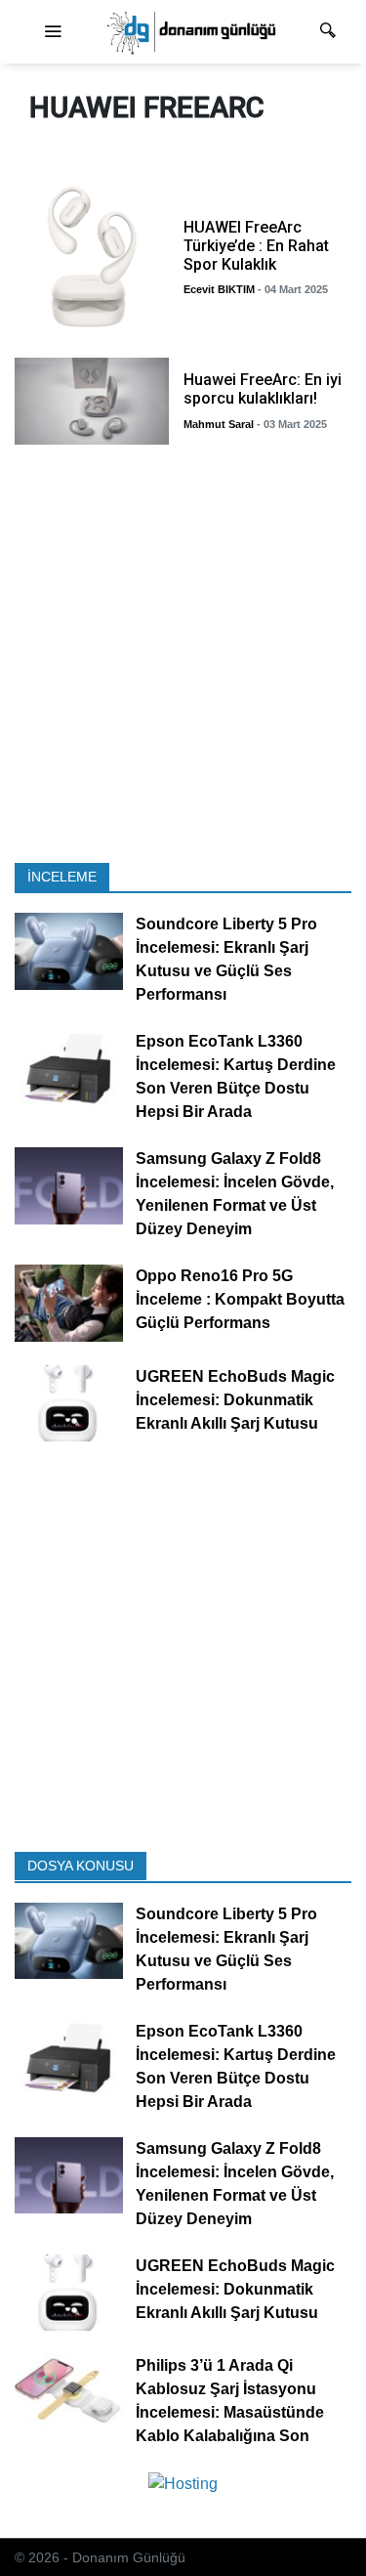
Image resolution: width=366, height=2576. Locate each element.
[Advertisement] (183, 659)
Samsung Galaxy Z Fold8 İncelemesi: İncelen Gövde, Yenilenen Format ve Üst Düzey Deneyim (235, 1194)
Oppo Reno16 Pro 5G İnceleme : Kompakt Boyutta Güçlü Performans (240, 1299)
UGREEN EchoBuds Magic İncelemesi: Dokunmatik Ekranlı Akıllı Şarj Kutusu (235, 1399)
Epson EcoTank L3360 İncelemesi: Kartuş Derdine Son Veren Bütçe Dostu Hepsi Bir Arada (236, 1076)
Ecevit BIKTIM (219, 289)
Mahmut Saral (219, 424)
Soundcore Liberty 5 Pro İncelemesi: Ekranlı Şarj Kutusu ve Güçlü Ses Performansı (226, 959)
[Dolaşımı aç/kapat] (53, 32)
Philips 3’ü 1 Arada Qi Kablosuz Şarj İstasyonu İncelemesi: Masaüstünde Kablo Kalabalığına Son (230, 2401)
